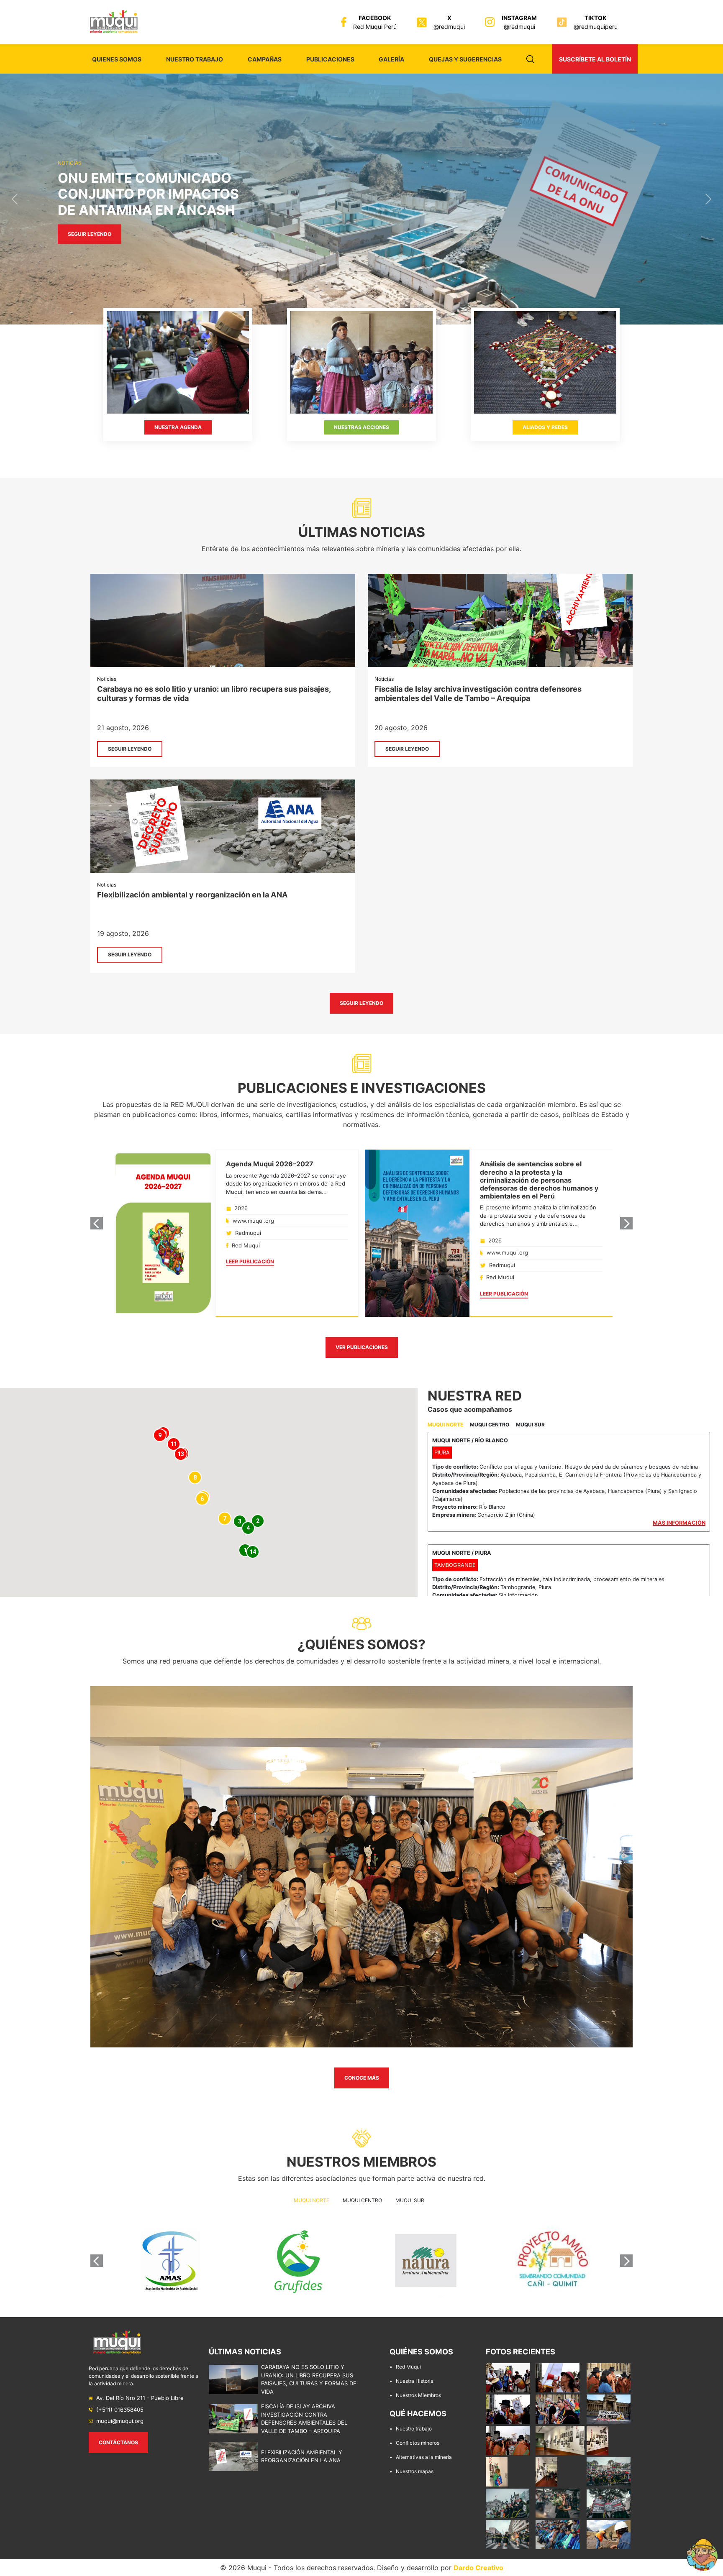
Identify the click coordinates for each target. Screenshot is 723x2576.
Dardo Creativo (478, 2568)
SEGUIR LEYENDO (130, 749)
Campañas (265, 59)
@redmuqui (449, 27)
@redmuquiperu (596, 27)
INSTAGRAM (519, 18)
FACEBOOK (375, 18)
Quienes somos (117, 59)
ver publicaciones (362, 1347)
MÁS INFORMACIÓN (679, 1523)
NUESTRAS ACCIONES (361, 427)
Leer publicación (250, 1261)
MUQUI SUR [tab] (530, 1425)
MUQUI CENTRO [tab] (490, 1425)
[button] (14, 199)
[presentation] (97, 1223)
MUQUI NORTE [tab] (445, 1425)
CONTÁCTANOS (118, 2442)
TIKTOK (596, 18)
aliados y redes (545, 427)
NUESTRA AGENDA (178, 427)
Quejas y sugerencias (465, 59)
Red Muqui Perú (375, 27)
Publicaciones (330, 59)
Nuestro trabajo (195, 59)
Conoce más (362, 2078)
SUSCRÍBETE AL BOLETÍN (595, 59)
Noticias (107, 679)
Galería (391, 59)
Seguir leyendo (90, 242)
